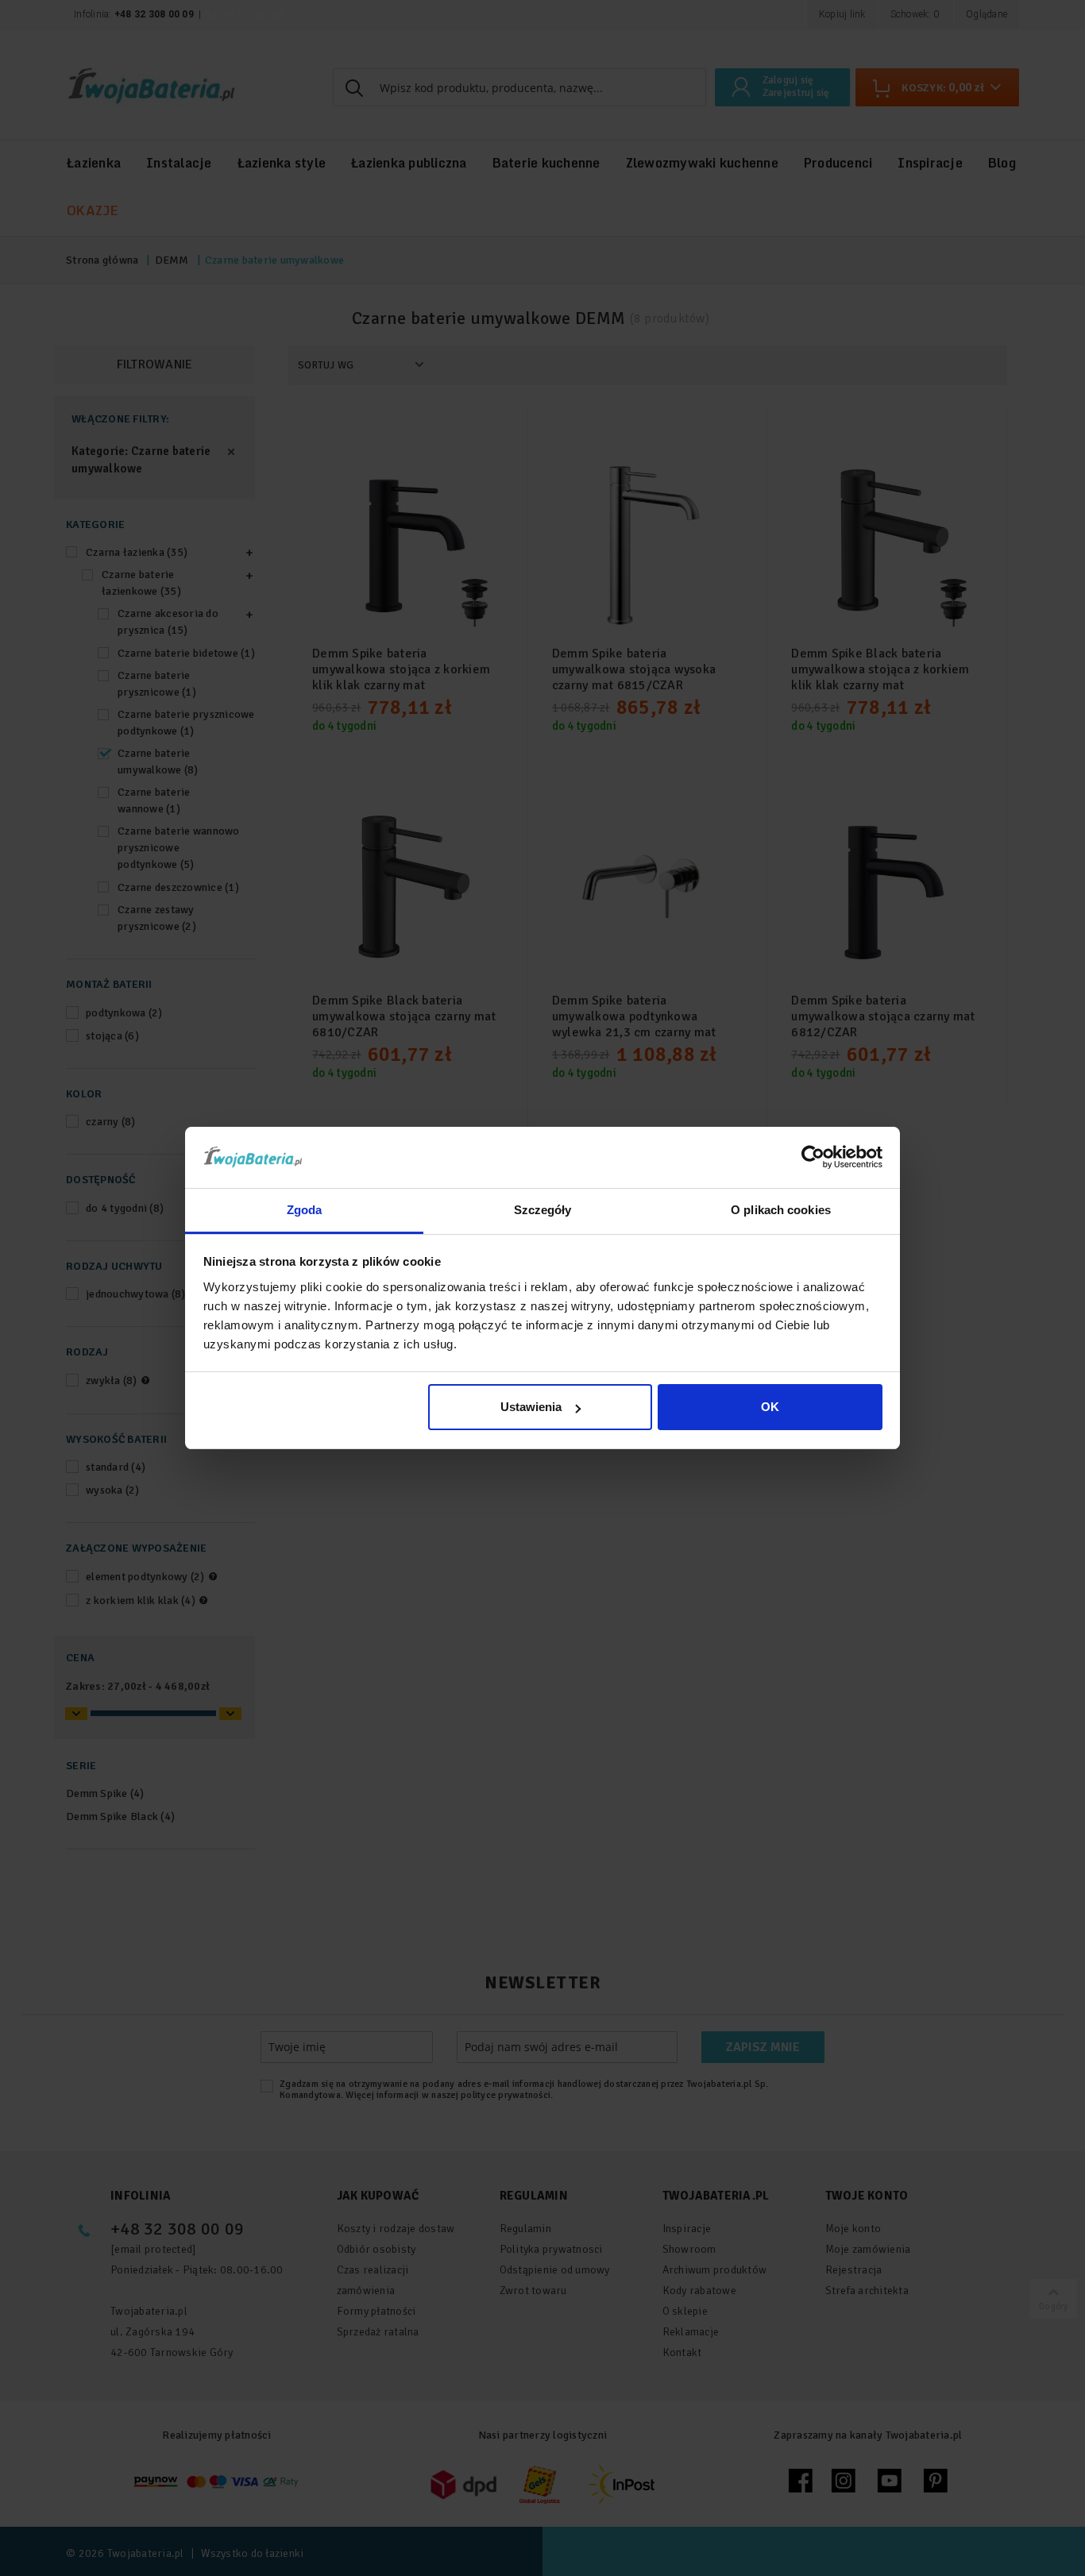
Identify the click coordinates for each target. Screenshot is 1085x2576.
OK (770, 1407)
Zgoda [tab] (305, 1210)
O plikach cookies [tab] (781, 1210)
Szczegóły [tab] (543, 1210)
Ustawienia (531, 1407)
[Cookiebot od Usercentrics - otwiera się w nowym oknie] (813, 1157)
